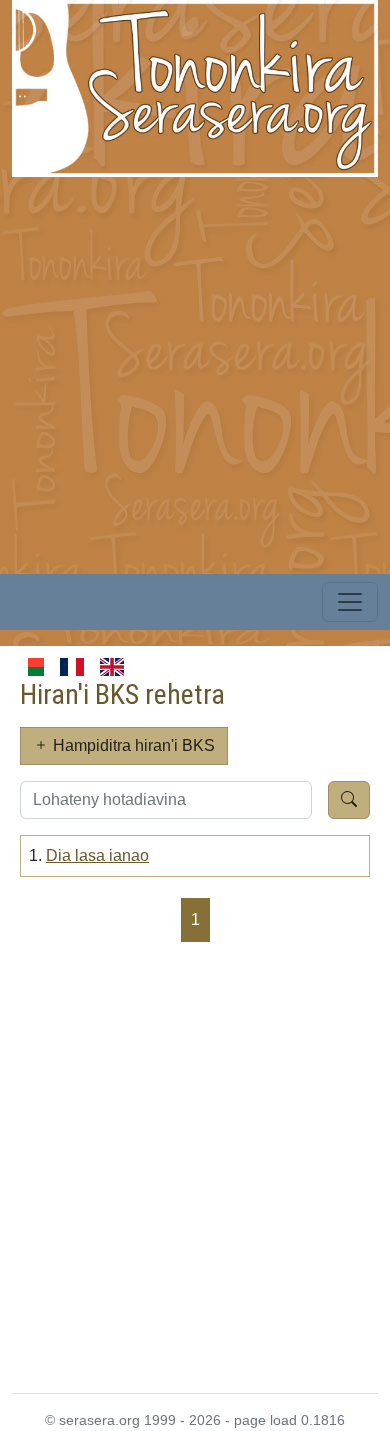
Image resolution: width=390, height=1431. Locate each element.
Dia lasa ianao (97, 855)
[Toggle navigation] (350, 602)
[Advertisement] (195, 372)
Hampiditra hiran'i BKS (132, 745)
